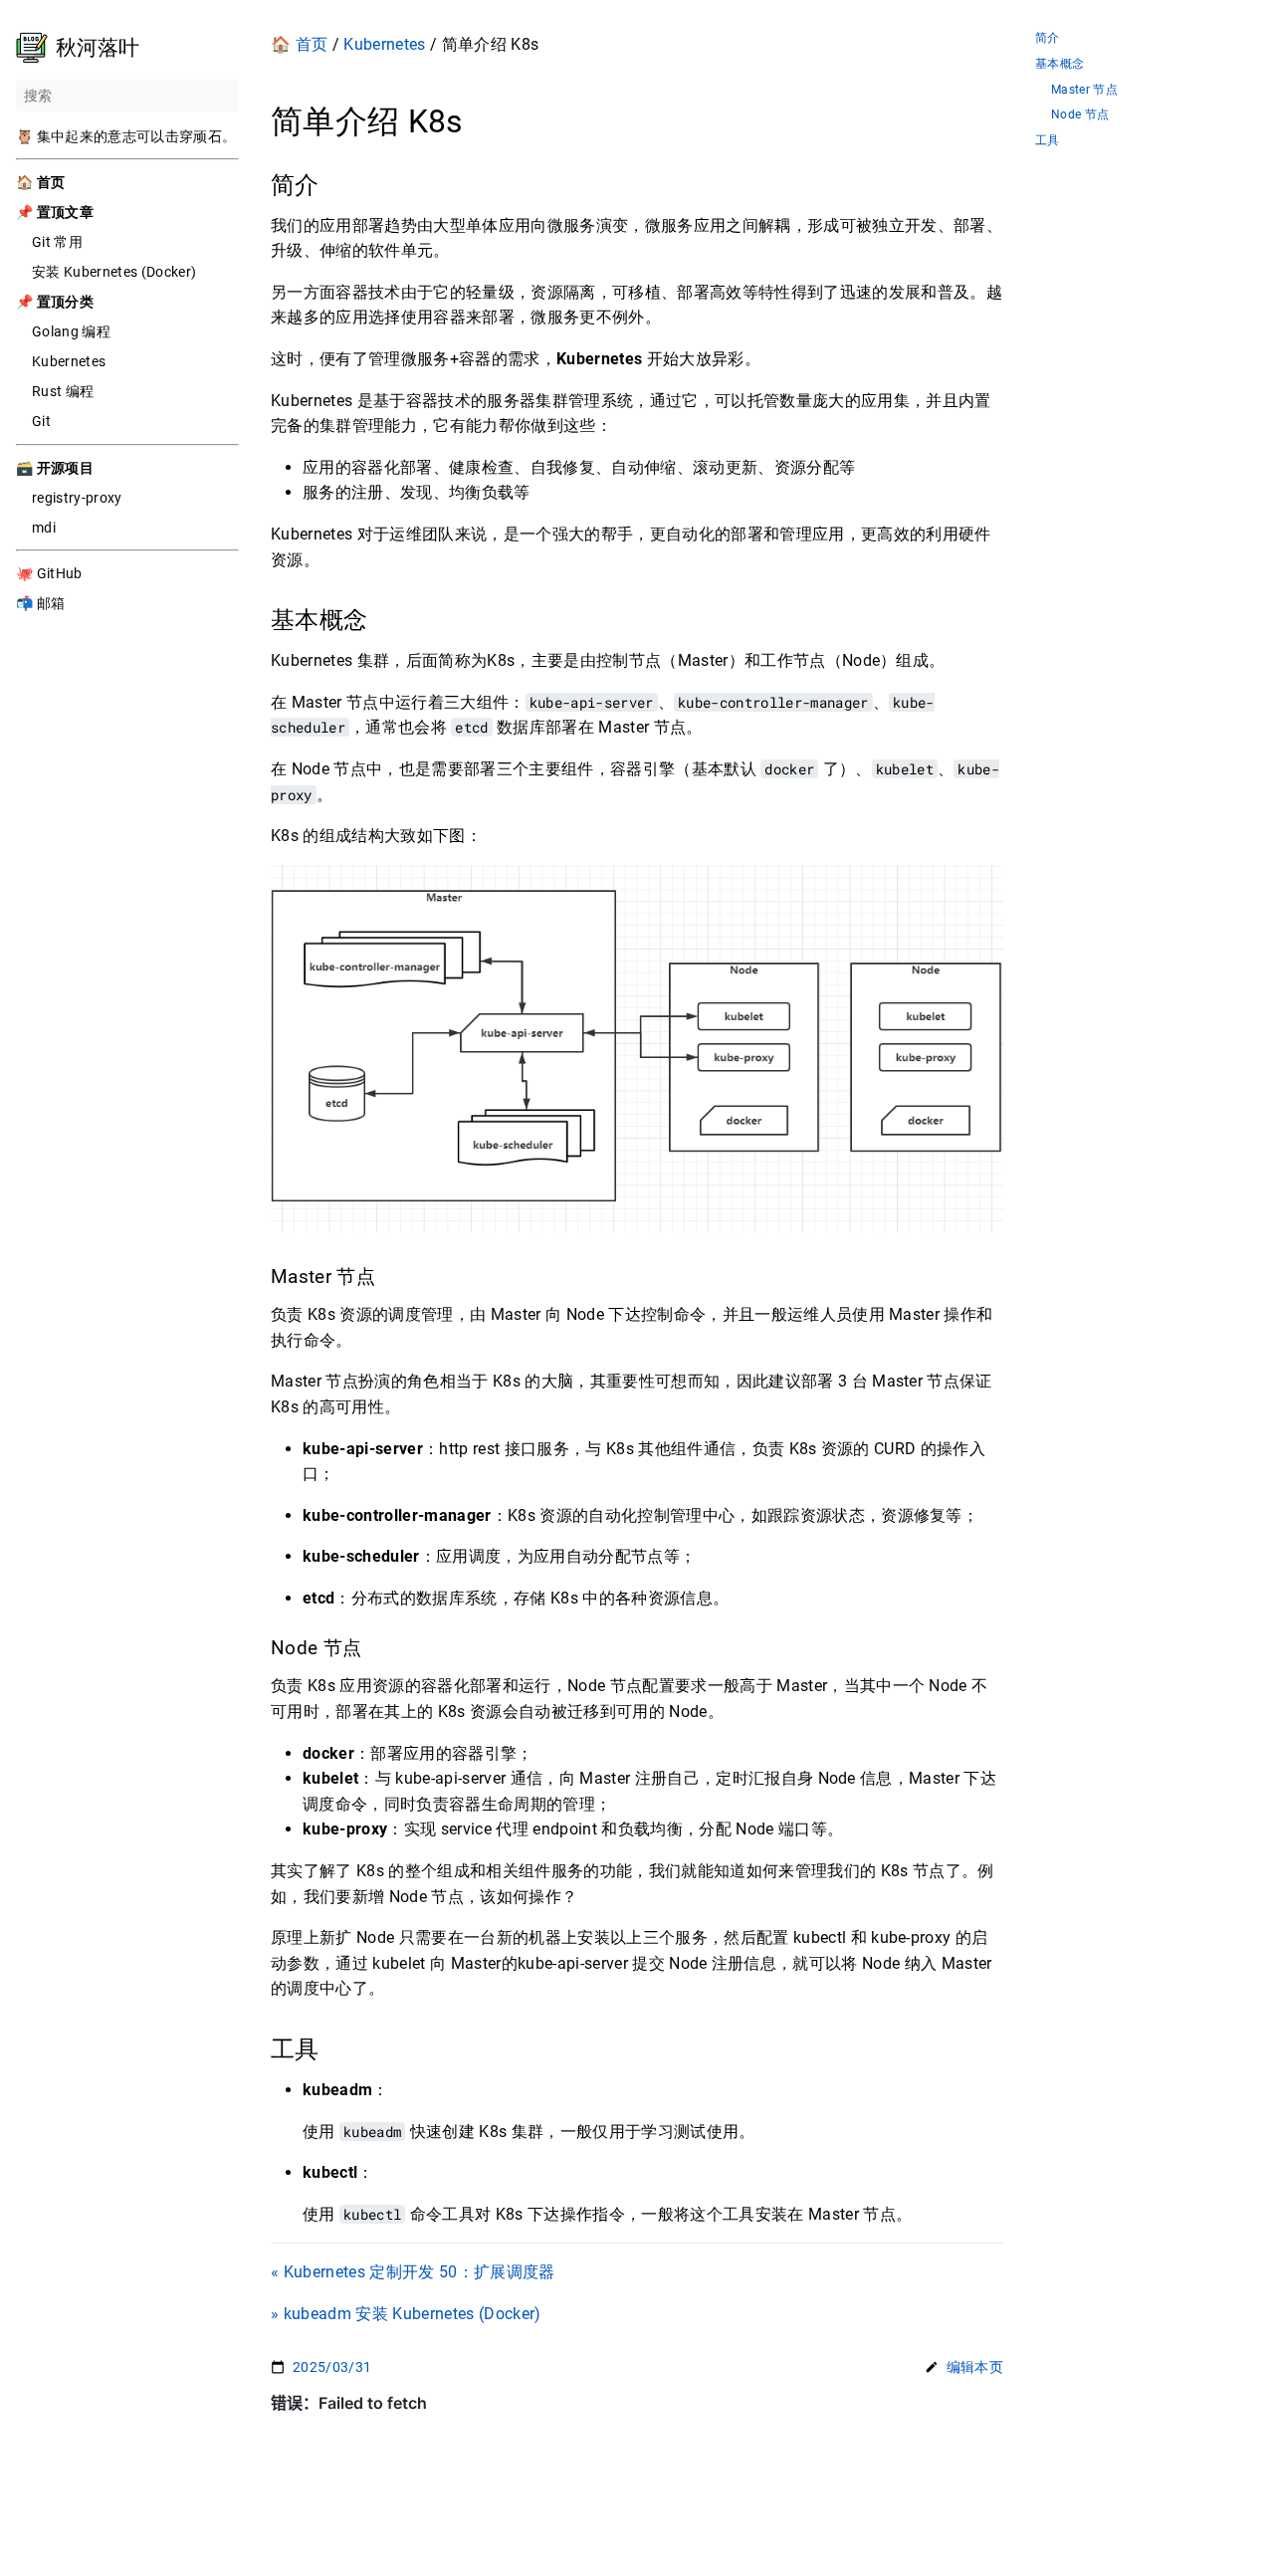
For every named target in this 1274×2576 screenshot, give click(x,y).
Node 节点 (1080, 115)
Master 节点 (1084, 90)
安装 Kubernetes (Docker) (114, 272)
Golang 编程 (71, 331)
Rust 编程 (63, 391)
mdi (44, 528)
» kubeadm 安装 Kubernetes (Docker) (406, 2314)
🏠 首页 (299, 44)
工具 (1048, 141)
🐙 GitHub (49, 573)
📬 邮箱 (40, 603)
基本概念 (1060, 64)
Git (41, 421)
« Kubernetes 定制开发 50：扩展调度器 (413, 2272)
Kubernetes (69, 361)
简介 (1048, 38)
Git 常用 (57, 242)
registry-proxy (77, 498)
